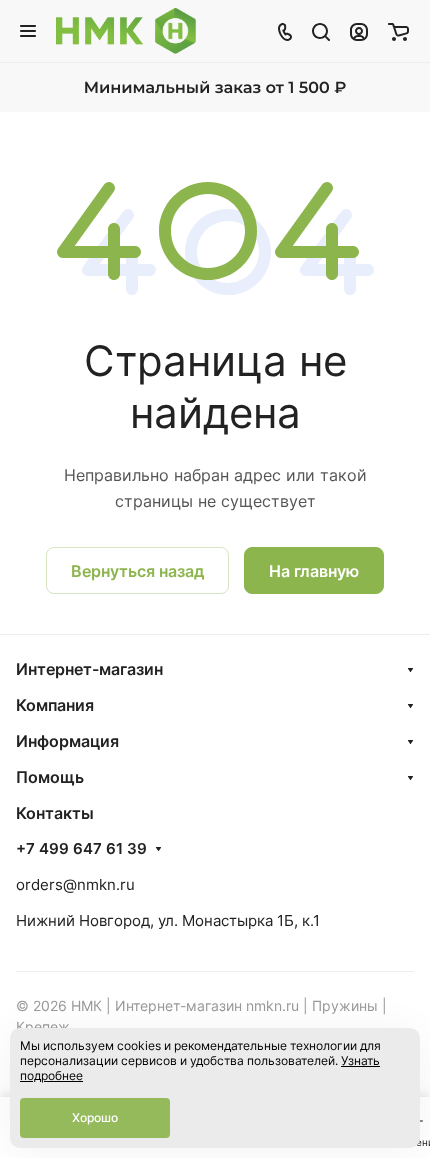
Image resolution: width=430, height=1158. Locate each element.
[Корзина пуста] (398, 31)
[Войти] (359, 31)
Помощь (50, 777)
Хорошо (95, 1117)
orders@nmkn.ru (75, 884)
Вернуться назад (137, 571)
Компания (55, 705)
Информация (67, 741)
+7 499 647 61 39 (81, 849)
